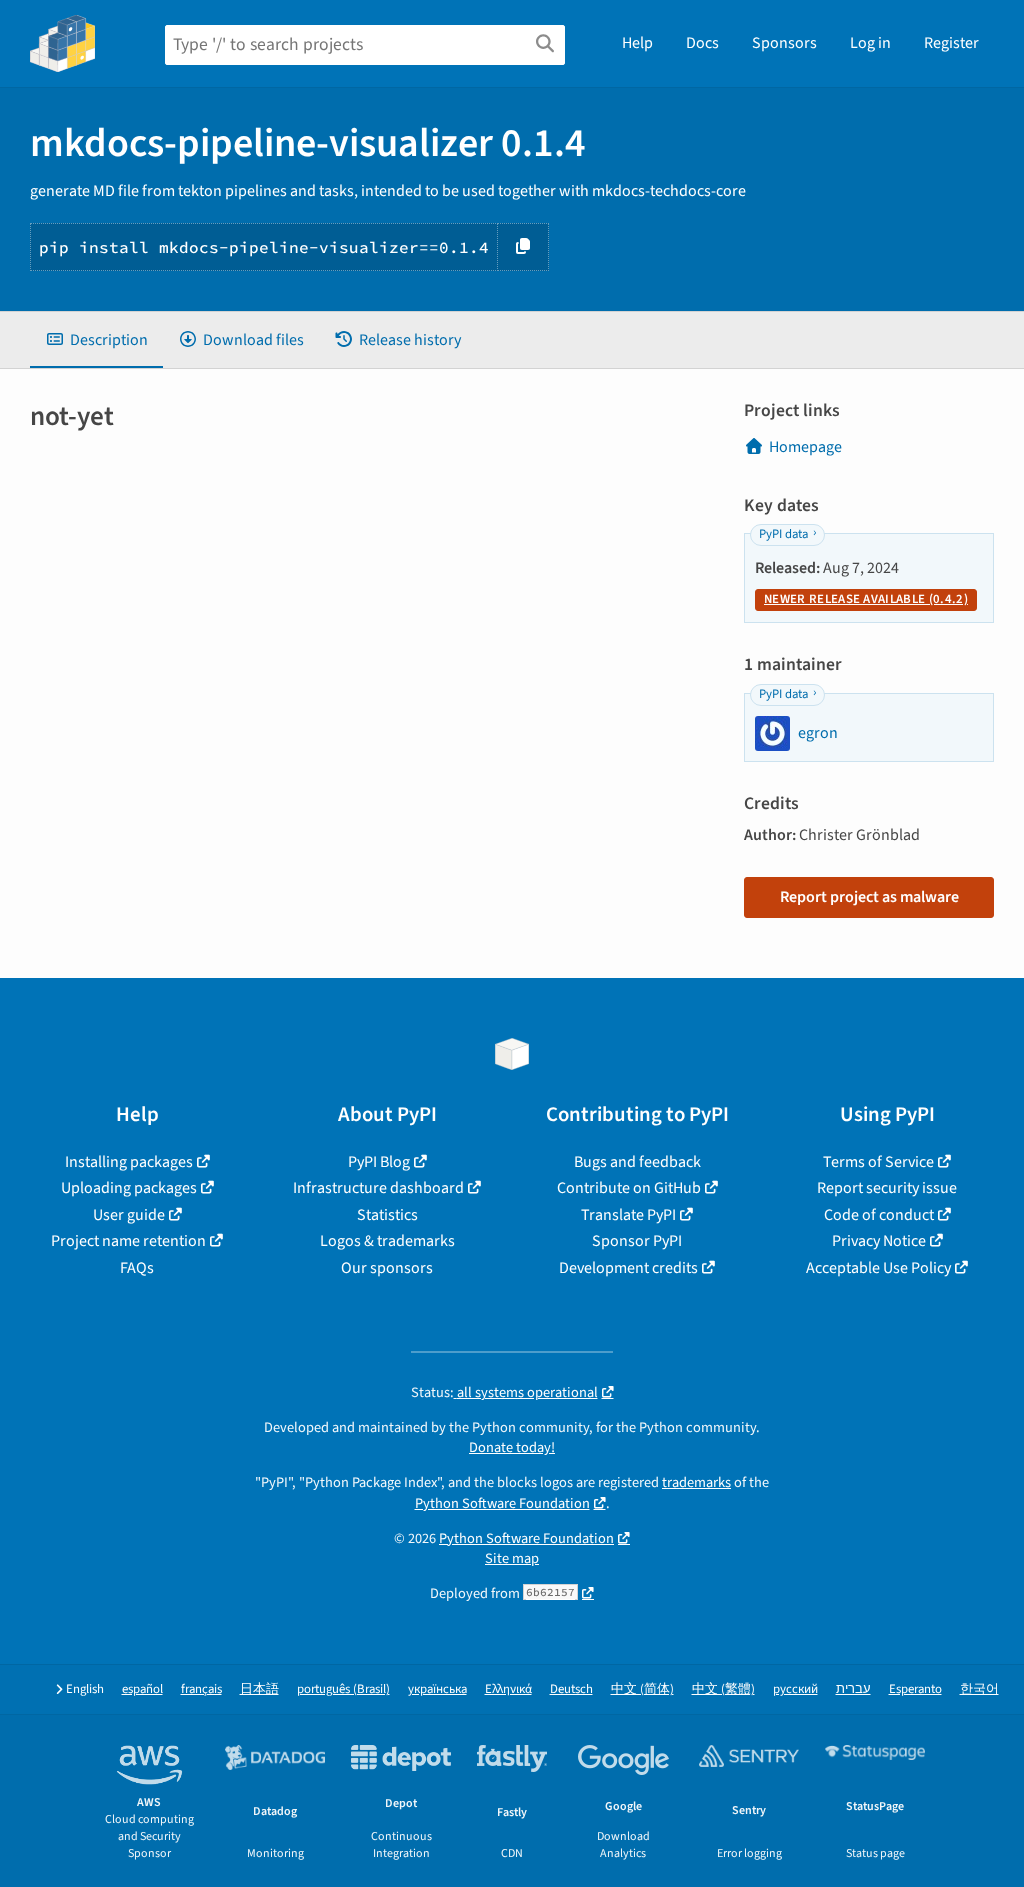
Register (951, 43)
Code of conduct (879, 1215)
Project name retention (128, 1241)
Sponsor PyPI (637, 1241)
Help (637, 43)
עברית (853, 1689)
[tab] (96, 340)
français (201, 1689)
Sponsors (784, 43)
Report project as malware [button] (869, 897)
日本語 (259, 1689)
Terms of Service (878, 1162)
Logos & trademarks (387, 1241)
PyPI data (783, 534)
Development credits (628, 1268)
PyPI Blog (379, 1162)
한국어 (979, 1689)
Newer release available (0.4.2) (866, 599)
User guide (129, 1215)
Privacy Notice (879, 1241)
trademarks (696, 1482)
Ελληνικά (508, 1689)
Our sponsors (387, 1268)
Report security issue (887, 1188)
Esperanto (915, 1689)
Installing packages (129, 1162)
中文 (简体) (642, 1689)
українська (437, 1689)
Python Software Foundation (502, 1503)
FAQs (137, 1268)
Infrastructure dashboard (378, 1188)
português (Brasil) (343, 1689)
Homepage (805, 447)
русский (795, 1689)
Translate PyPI (628, 1215)
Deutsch (571, 1689)
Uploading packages (129, 1188)
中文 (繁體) (723, 1689)
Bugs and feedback (637, 1162)
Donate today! (512, 1447)
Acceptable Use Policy (878, 1268)
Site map (512, 1558)
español (142, 1689)
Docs (702, 43)
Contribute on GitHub (629, 1188)
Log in (870, 43)
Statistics (387, 1215)
